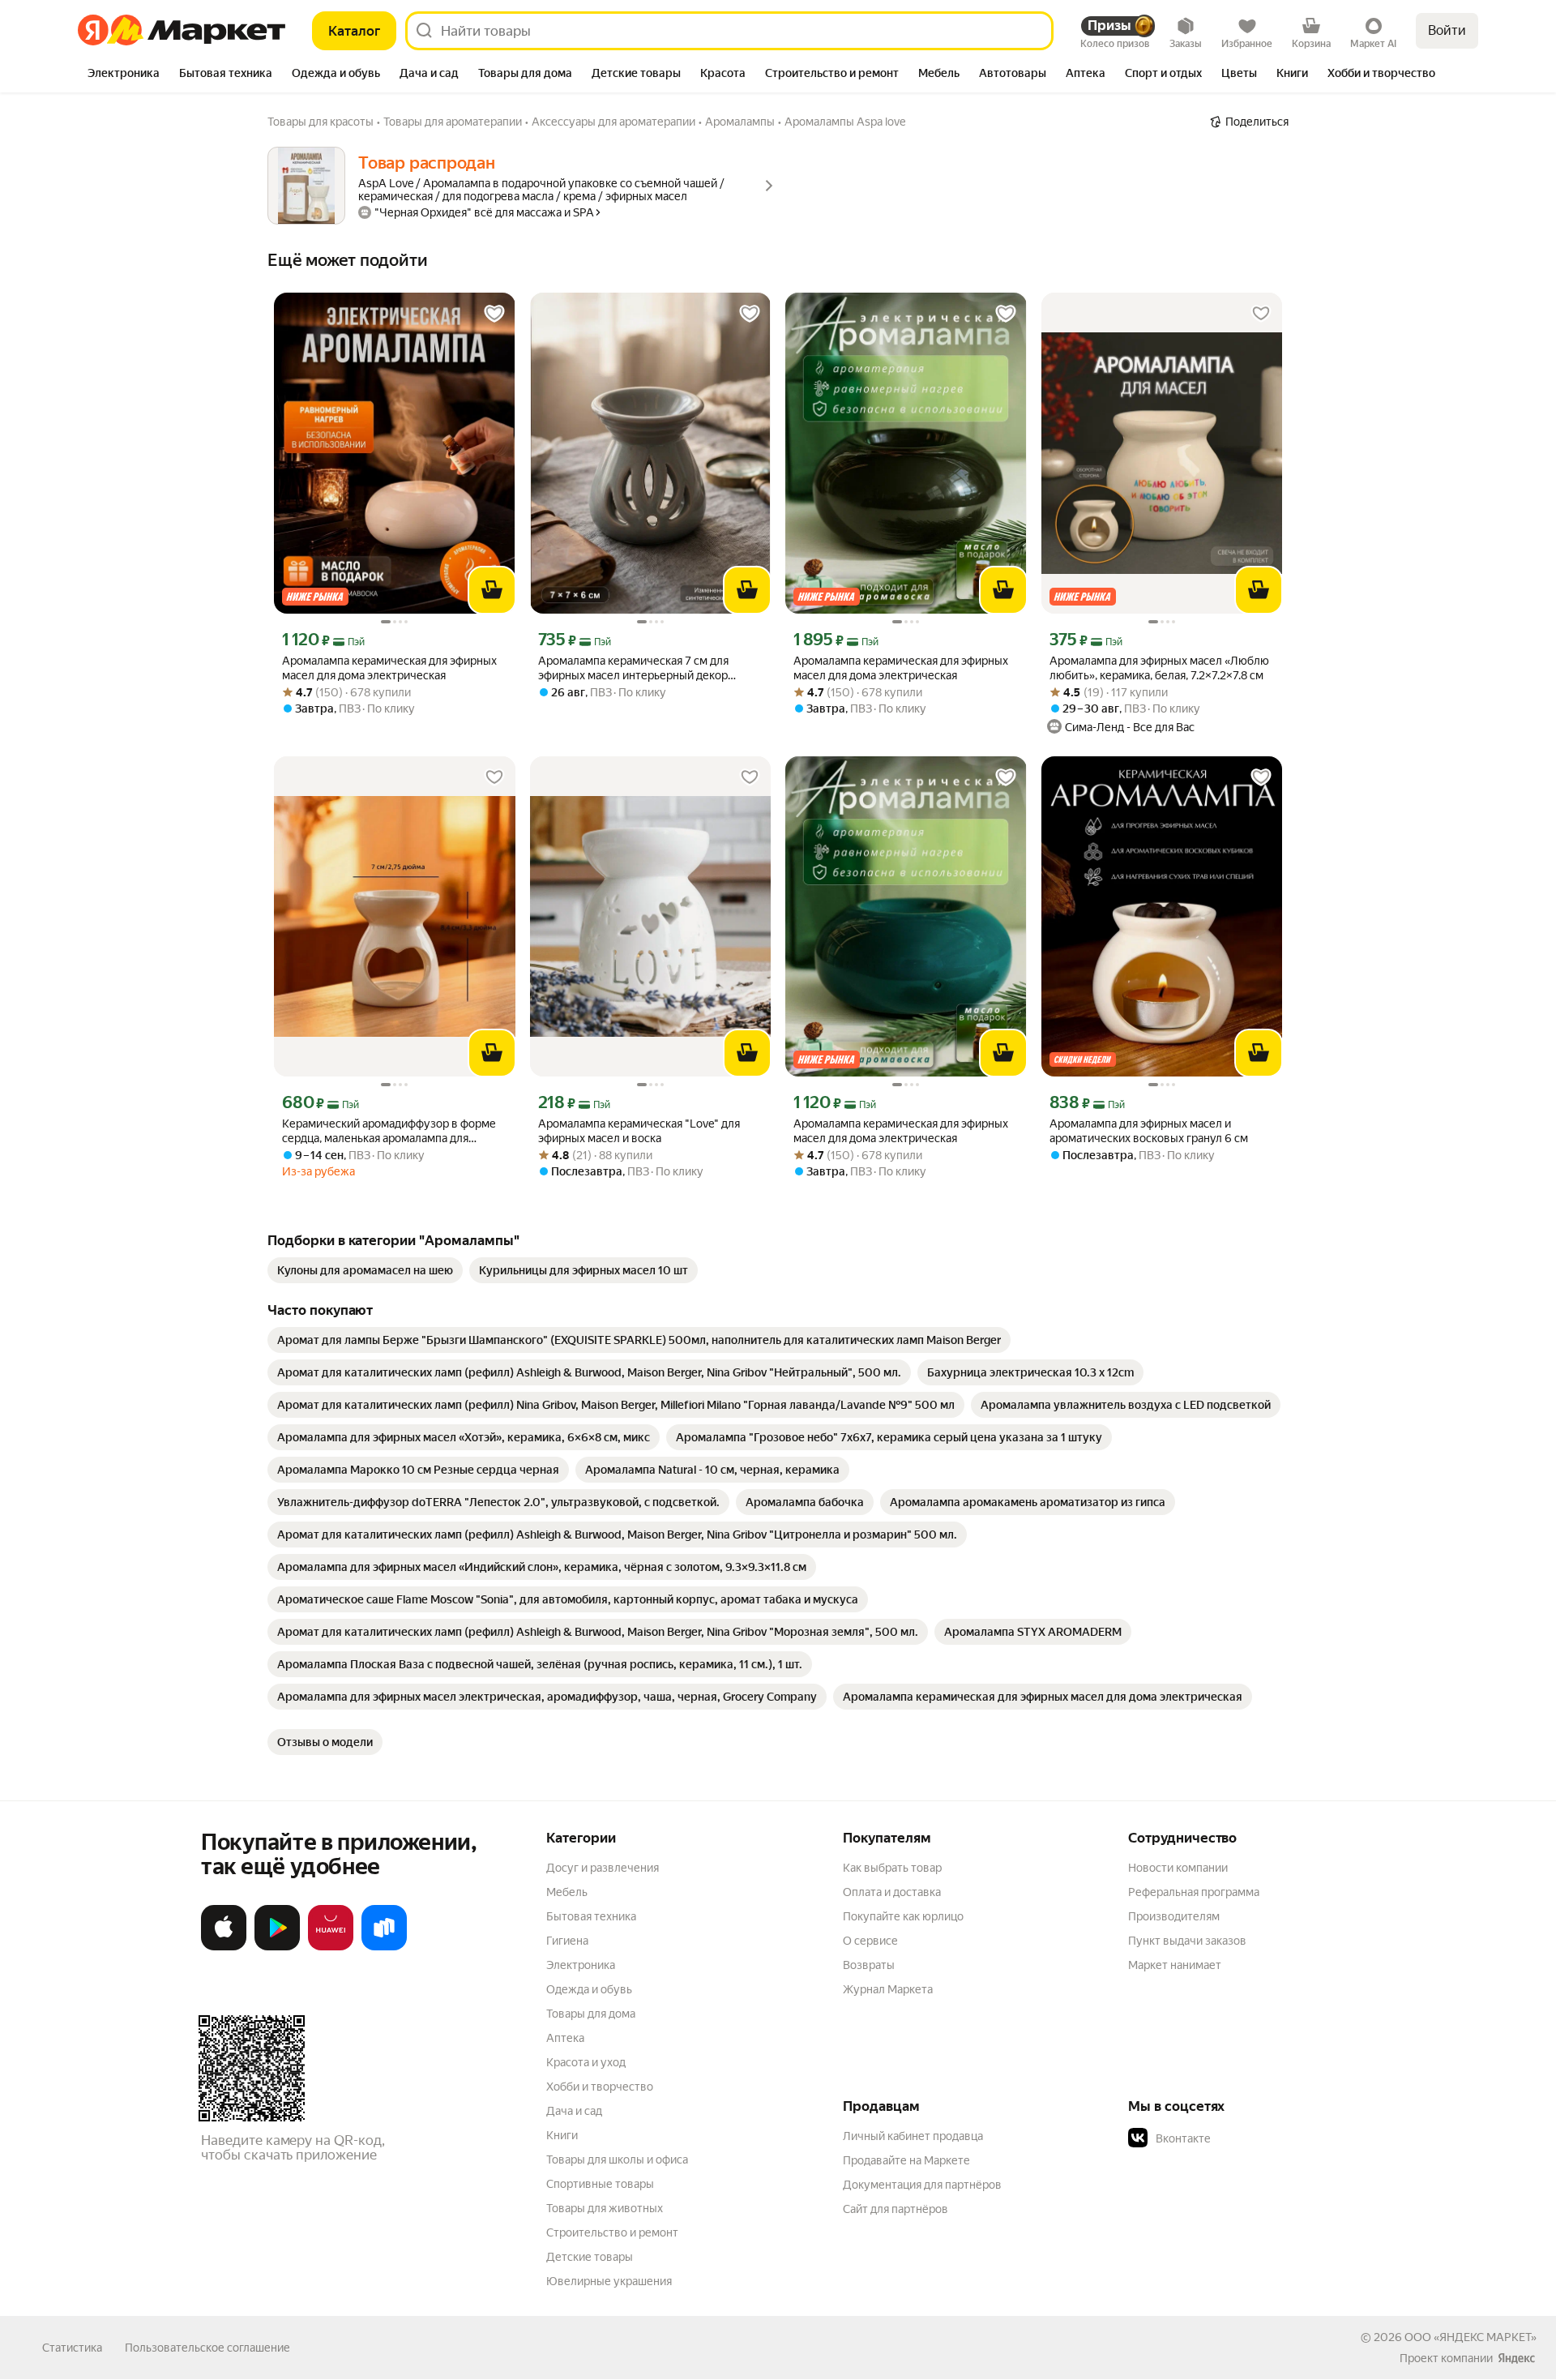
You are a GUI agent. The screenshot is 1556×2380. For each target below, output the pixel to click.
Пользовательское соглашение (207, 2348)
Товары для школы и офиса (617, 2160)
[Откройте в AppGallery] (331, 1947)
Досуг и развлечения (603, 1868)
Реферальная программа (1194, 1892)
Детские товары (590, 2257)
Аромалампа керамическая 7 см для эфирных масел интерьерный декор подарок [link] (633, 668)
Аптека (565, 2038)
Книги (562, 2135)
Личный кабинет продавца (913, 2136)
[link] (365, 1270)
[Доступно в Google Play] (277, 1947)
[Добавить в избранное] (494, 314)
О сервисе (870, 1941)
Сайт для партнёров (896, 2209)
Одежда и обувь (589, 1989)
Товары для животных (605, 2208)
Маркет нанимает (1175, 1965)
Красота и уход (586, 2062)
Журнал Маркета (888, 1989)
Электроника (581, 1965)
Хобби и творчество (600, 2087)
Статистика (72, 2348)
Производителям (1174, 1916)
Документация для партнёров (922, 2185)
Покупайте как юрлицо (903, 1916)
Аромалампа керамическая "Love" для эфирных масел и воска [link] (639, 1131)
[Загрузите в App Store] (224, 1947)
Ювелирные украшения (609, 2281)
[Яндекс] (1516, 2358)
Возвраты (869, 1965)
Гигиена (567, 1941)
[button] (1242, 2138)
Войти (1447, 30)
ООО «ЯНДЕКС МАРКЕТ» (1471, 2337)
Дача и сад (574, 2111)
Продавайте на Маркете (906, 2160)
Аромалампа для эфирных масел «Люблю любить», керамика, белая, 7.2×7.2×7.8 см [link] (1159, 668)
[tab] (124, 75)
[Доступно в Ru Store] (384, 1947)
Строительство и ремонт (612, 2232)
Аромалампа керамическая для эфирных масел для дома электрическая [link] (389, 668)
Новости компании (1178, 1868)
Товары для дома (591, 2014)
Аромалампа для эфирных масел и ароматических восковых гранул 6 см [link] (1149, 1131)
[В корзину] (492, 590)
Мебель (567, 1892)
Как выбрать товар (892, 1868)
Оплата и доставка (892, 1892)
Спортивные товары (600, 2184)
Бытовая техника (591, 1916)
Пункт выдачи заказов (1187, 1941)
